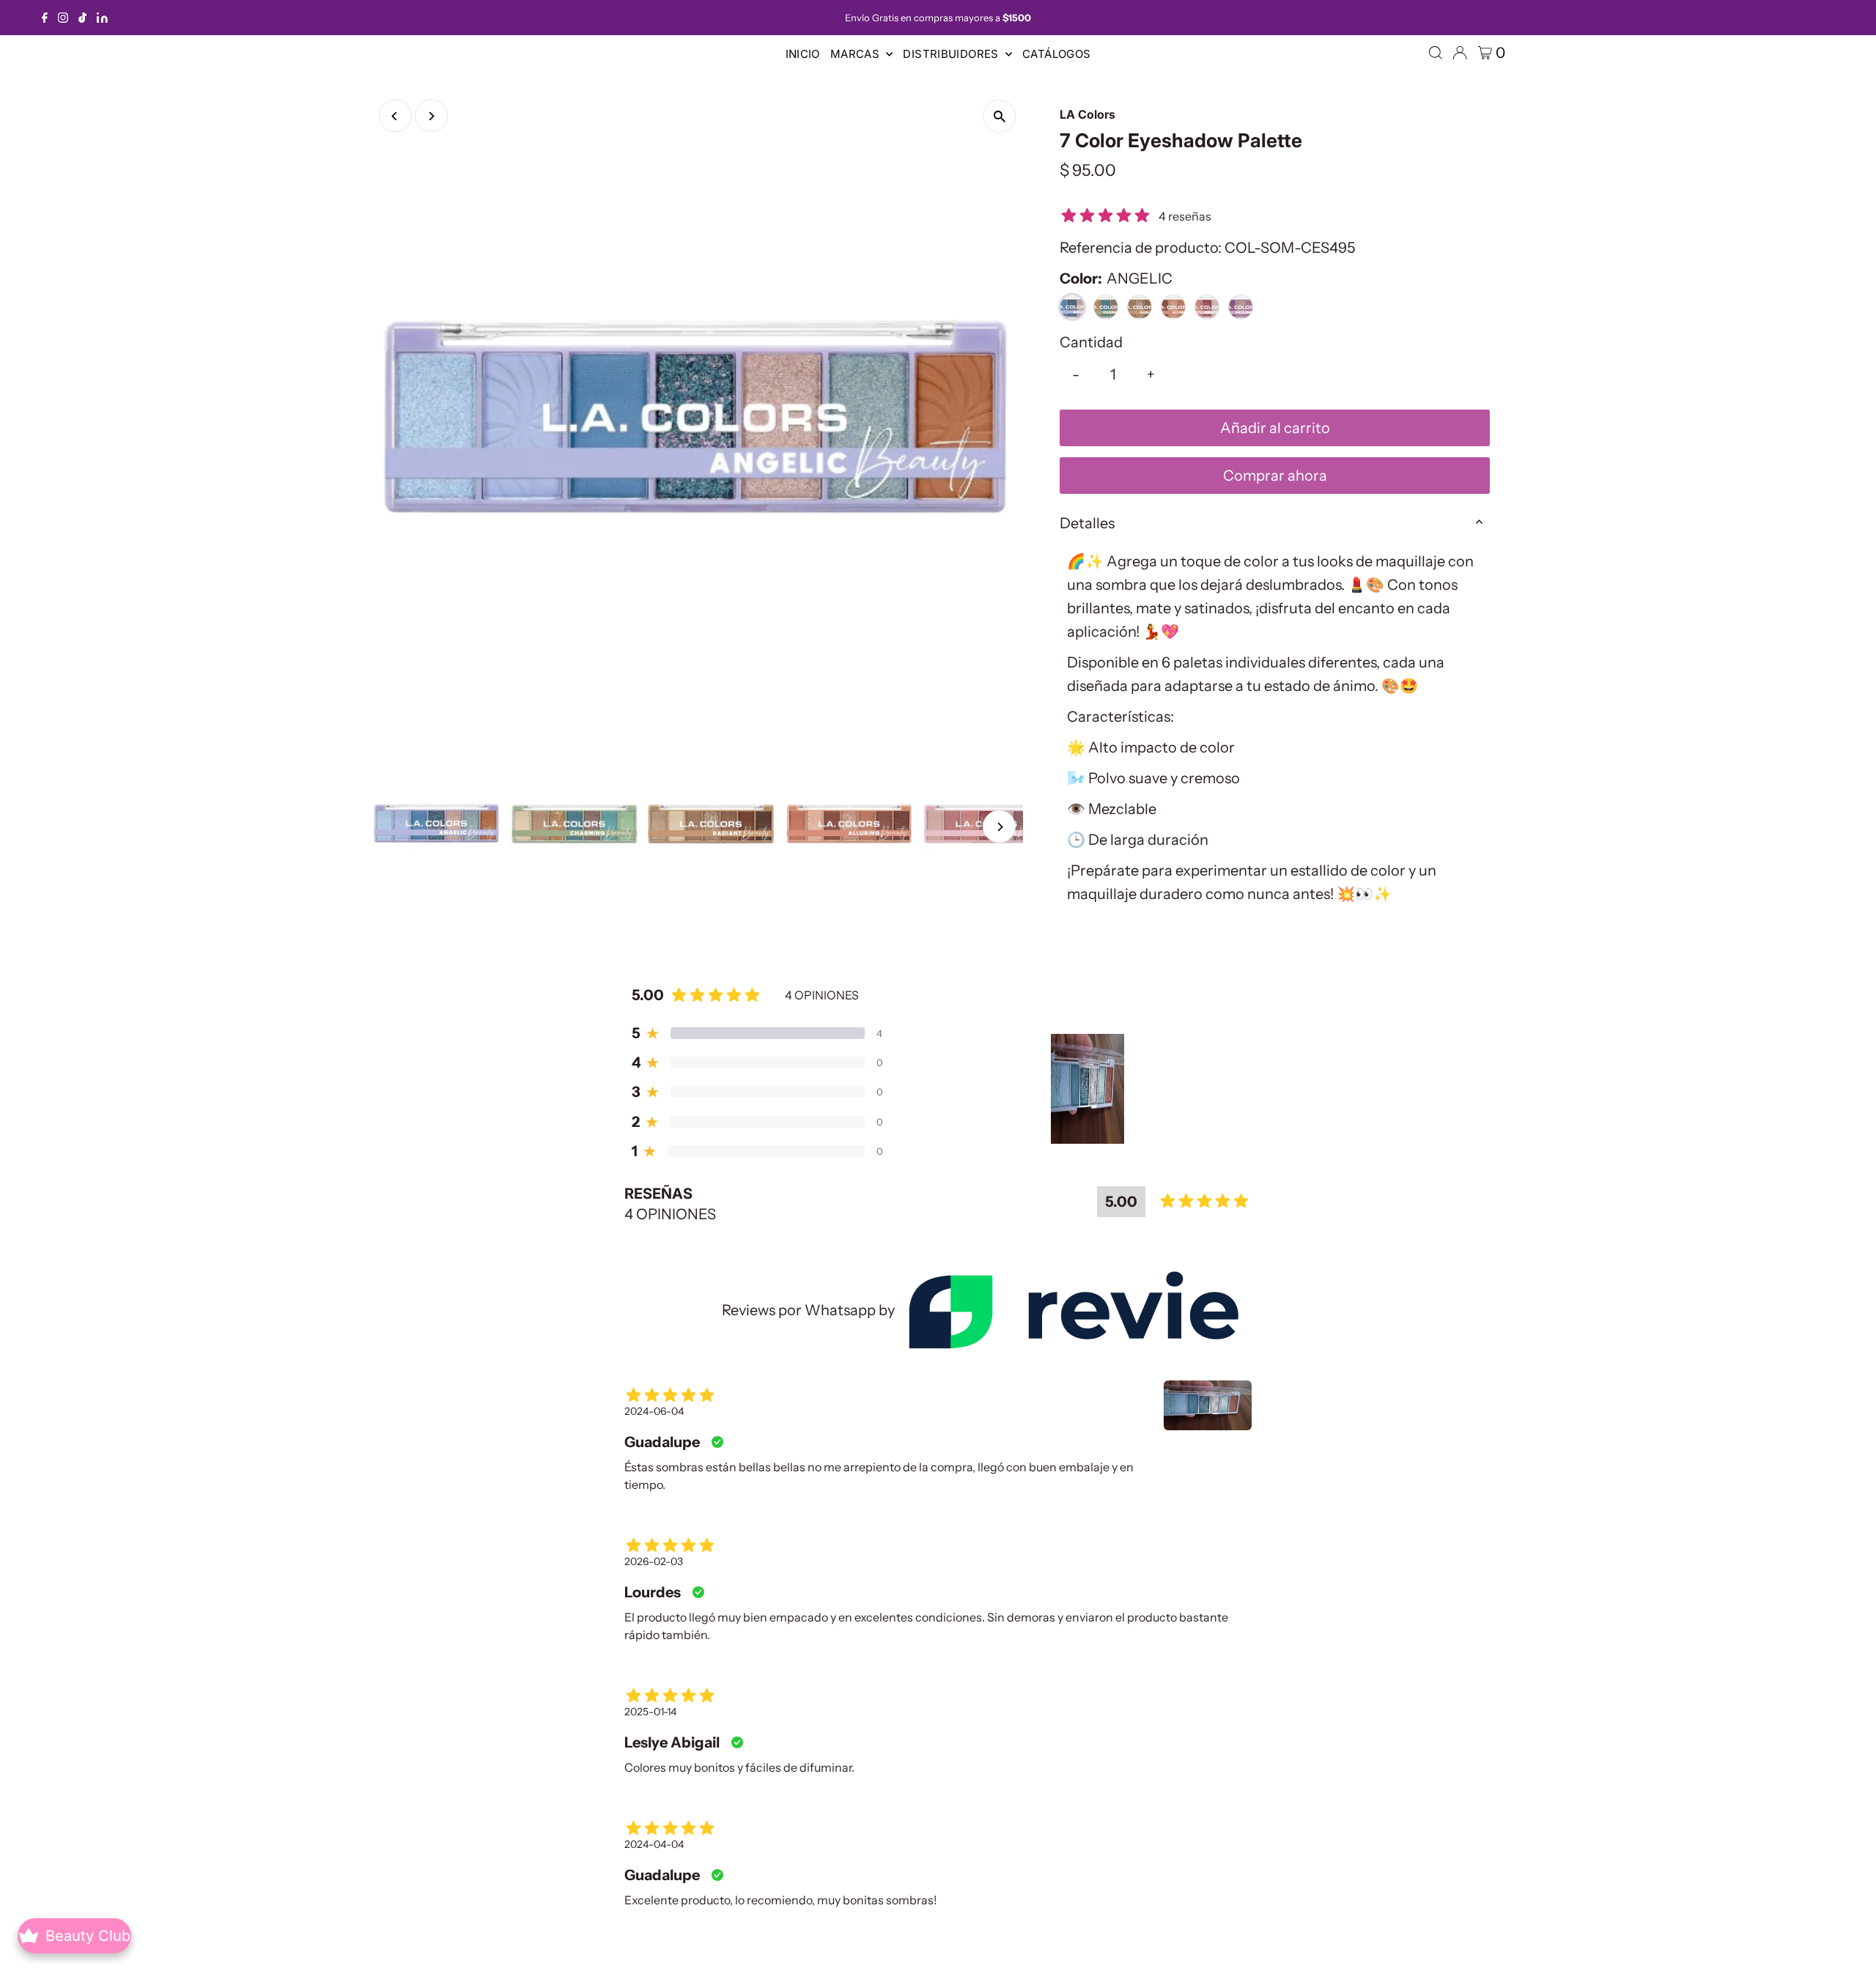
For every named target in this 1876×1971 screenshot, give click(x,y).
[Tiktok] (82, 18)
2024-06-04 (654, 1411)
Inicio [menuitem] (803, 54)
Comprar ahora (1275, 476)
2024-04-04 (654, 1844)
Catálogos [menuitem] (1056, 54)
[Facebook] (45, 18)
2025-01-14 (650, 1712)
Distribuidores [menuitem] (952, 54)
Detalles (1087, 523)
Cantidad (1091, 342)
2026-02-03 (654, 1561)
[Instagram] (63, 18)
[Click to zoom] (999, 116)
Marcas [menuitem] (857, 54)
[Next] (431, 116)
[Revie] (1073, 1310)
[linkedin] (102, 18)
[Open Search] (1436, 53)
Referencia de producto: (1141, 248)
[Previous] (395, 116)
